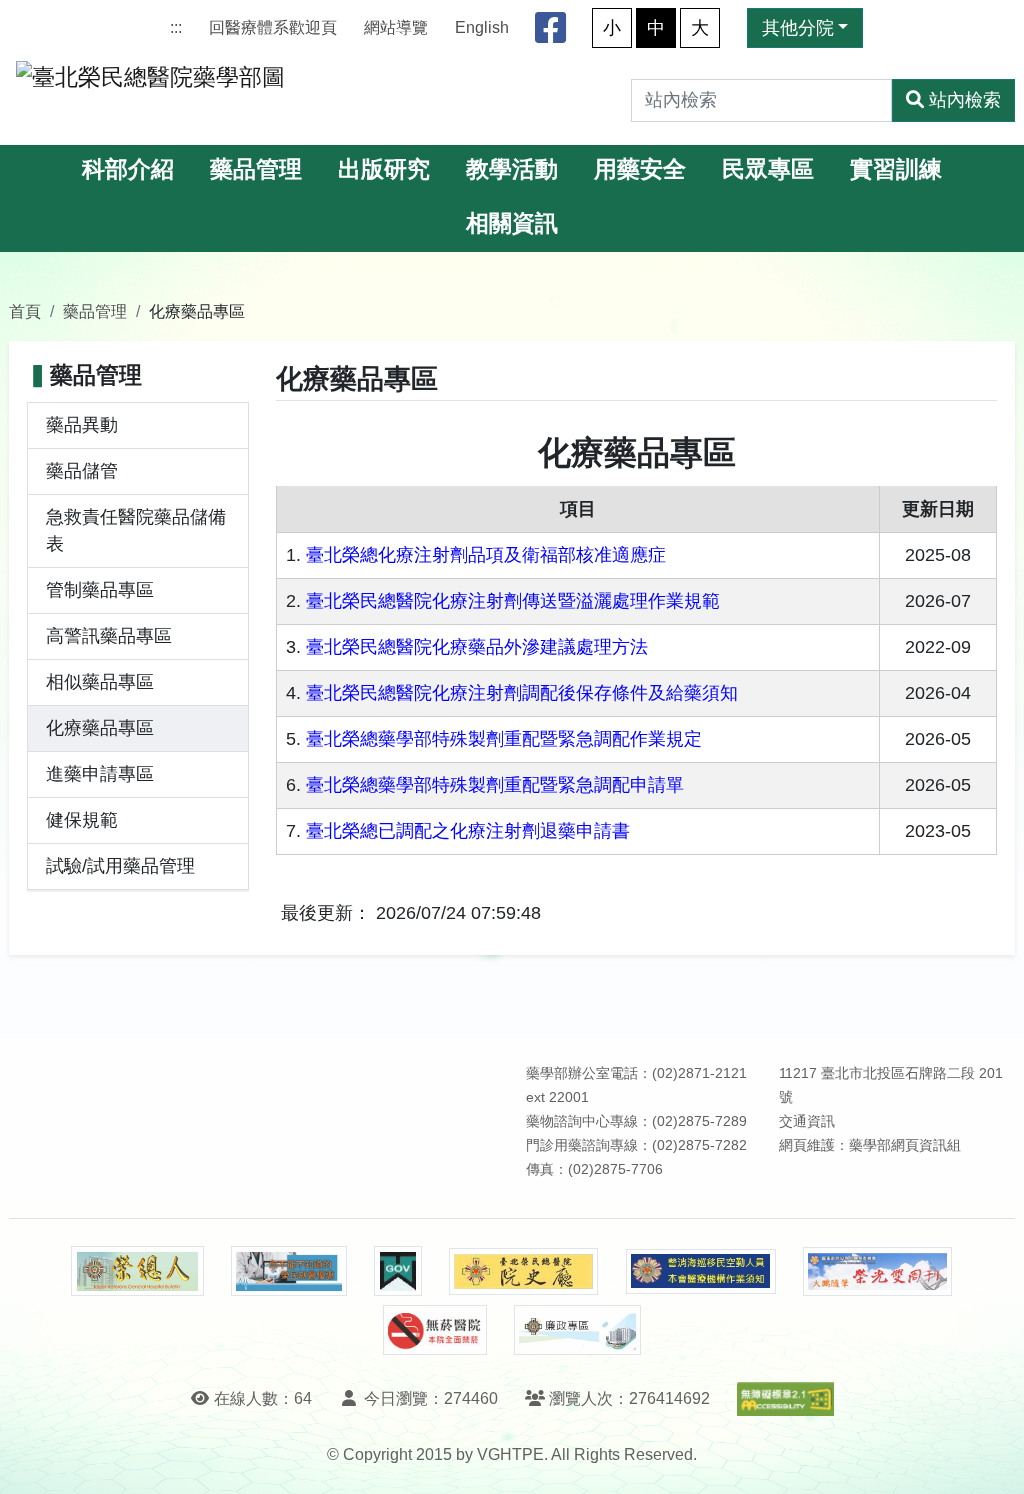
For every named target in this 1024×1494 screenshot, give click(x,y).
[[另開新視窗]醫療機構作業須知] (701, 1271)
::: (176, 27)
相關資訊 (512, 223)
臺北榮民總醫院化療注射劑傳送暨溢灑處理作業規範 (513, 601)
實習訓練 (896, 169)
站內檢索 (965, 100)
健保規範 (82, 820)
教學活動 (512, 169)
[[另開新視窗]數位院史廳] (524, 1271)
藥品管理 (256, 169)
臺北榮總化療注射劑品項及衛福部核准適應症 (486, 555)
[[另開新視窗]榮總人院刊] (137, 1271)
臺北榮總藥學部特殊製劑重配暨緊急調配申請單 (495, 785)
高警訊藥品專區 (109, 636)
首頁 (25, 311)
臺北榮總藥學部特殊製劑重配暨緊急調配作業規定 (504, 739)
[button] (990, 1458)
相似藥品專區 (100, 682)
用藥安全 (640, 169)
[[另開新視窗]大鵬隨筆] (878, 1271)
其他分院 (798, 28)
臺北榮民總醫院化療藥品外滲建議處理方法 (477, 647)
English (482, 27)
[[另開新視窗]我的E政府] (397, 1271)
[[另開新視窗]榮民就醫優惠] (289, 1271)
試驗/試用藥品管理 (120, 866)
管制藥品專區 (100, 590)
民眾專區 (768, 169)
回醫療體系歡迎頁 (273, 27)
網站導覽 (396, 27)
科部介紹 (128, 169)
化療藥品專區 (100, 728)
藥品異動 (82, 425)
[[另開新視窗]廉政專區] (577, 1330)
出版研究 (384, 169)
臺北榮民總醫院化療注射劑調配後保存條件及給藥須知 (522, 693)
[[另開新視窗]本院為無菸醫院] (435, 1330)
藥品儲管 (82, 471)
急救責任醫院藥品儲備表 (136, 530)
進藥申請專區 (100, 774)
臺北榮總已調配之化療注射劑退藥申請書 (468, 831)
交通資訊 (807, 1121)
